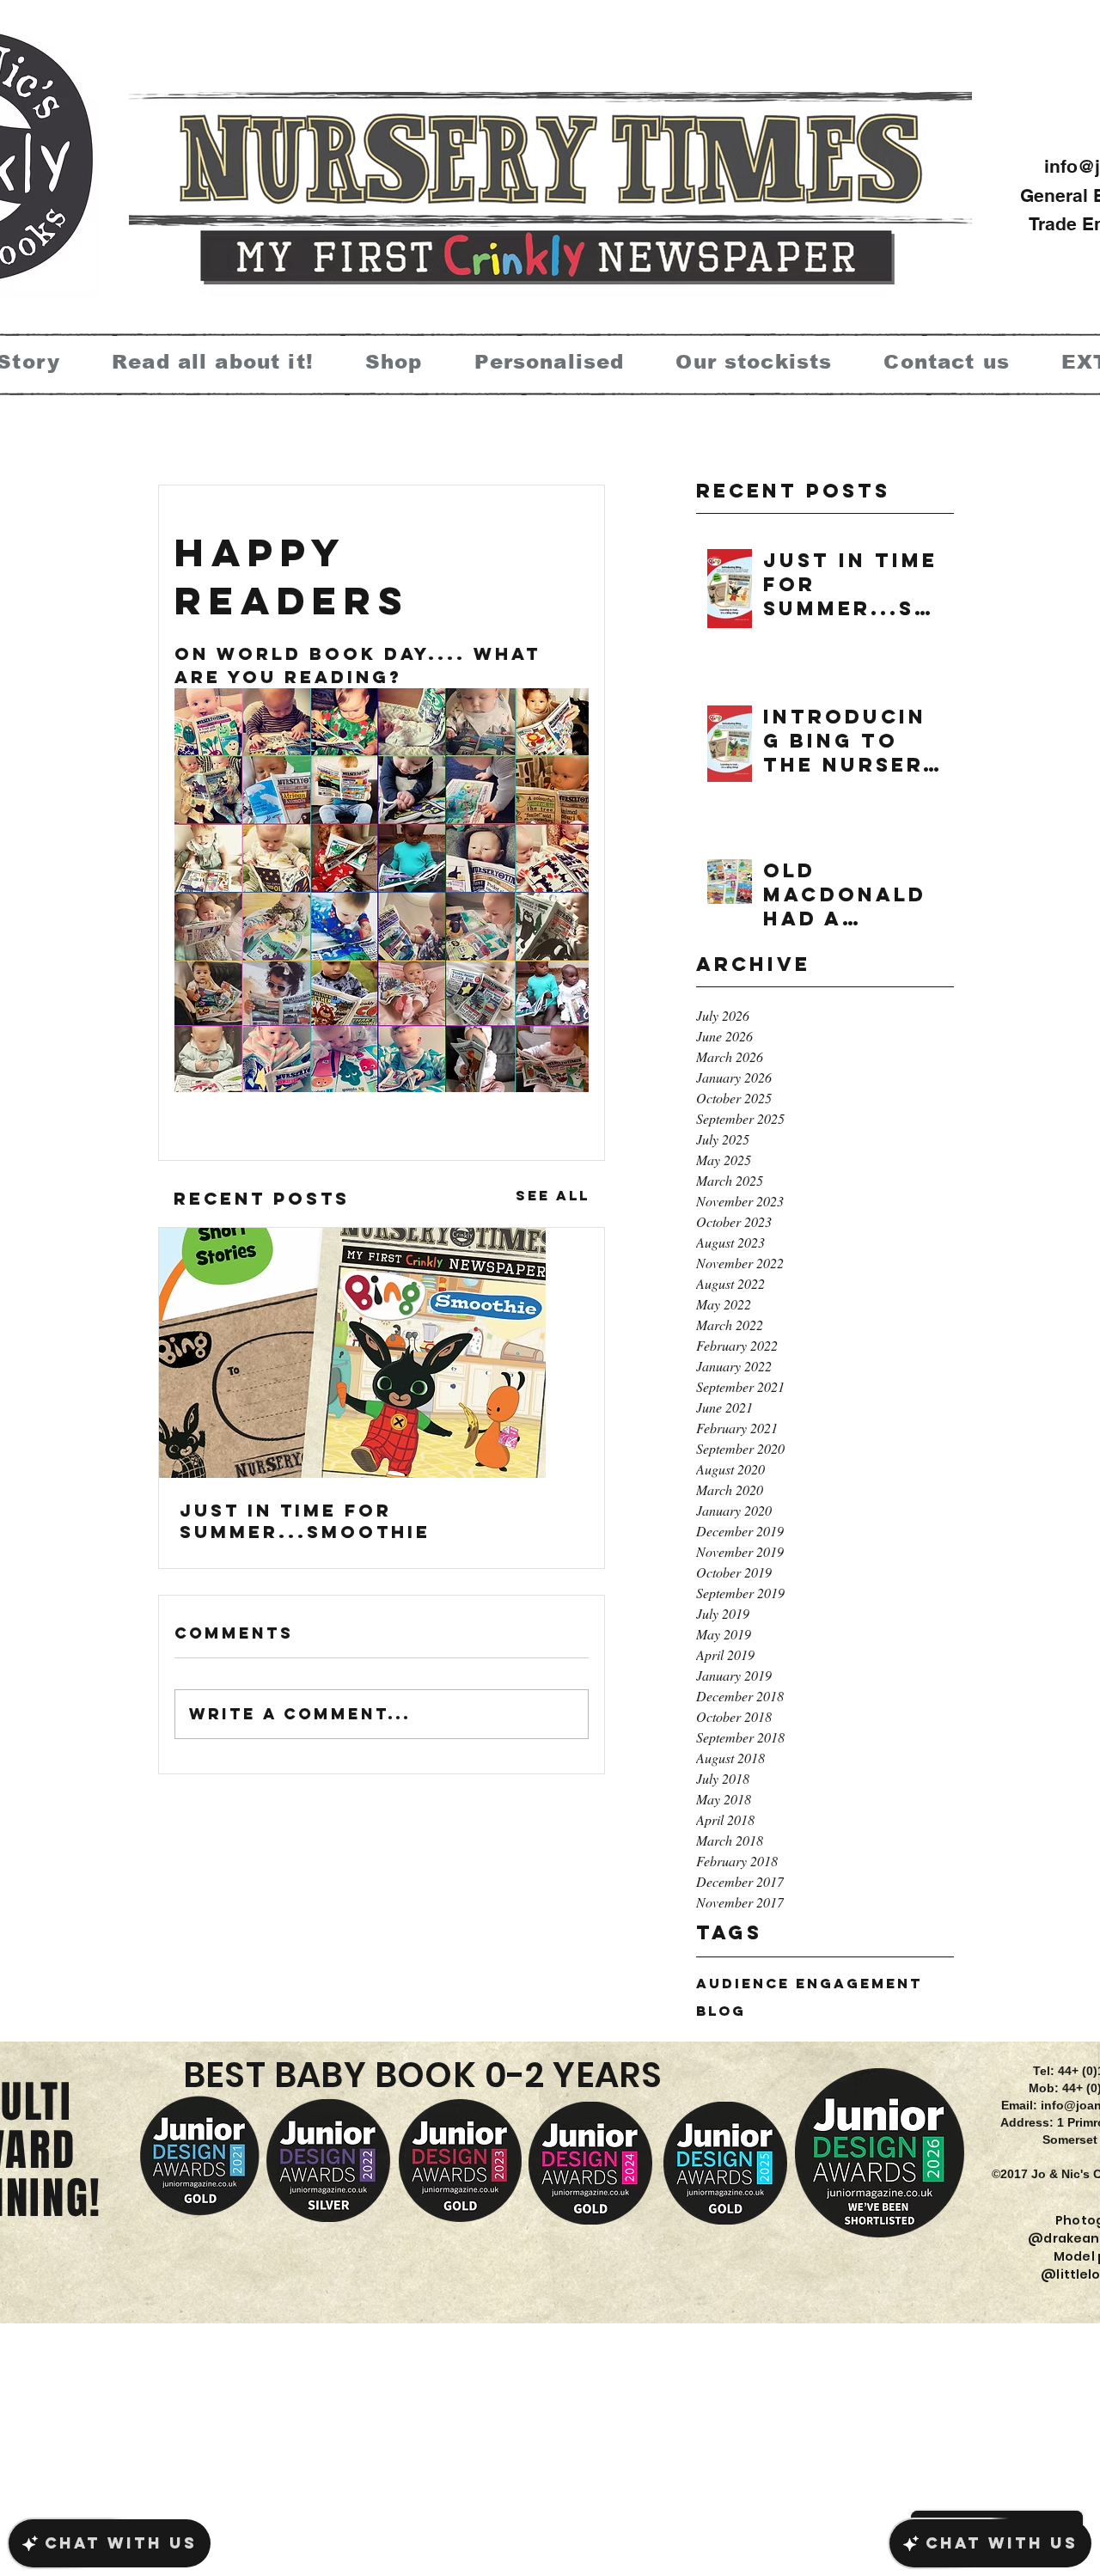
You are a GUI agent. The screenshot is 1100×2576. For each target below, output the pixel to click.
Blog (721, 2011)
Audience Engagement (809, 1984)
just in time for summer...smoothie (305, 1521)
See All (553, 1195)
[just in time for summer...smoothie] (382, 1353)
